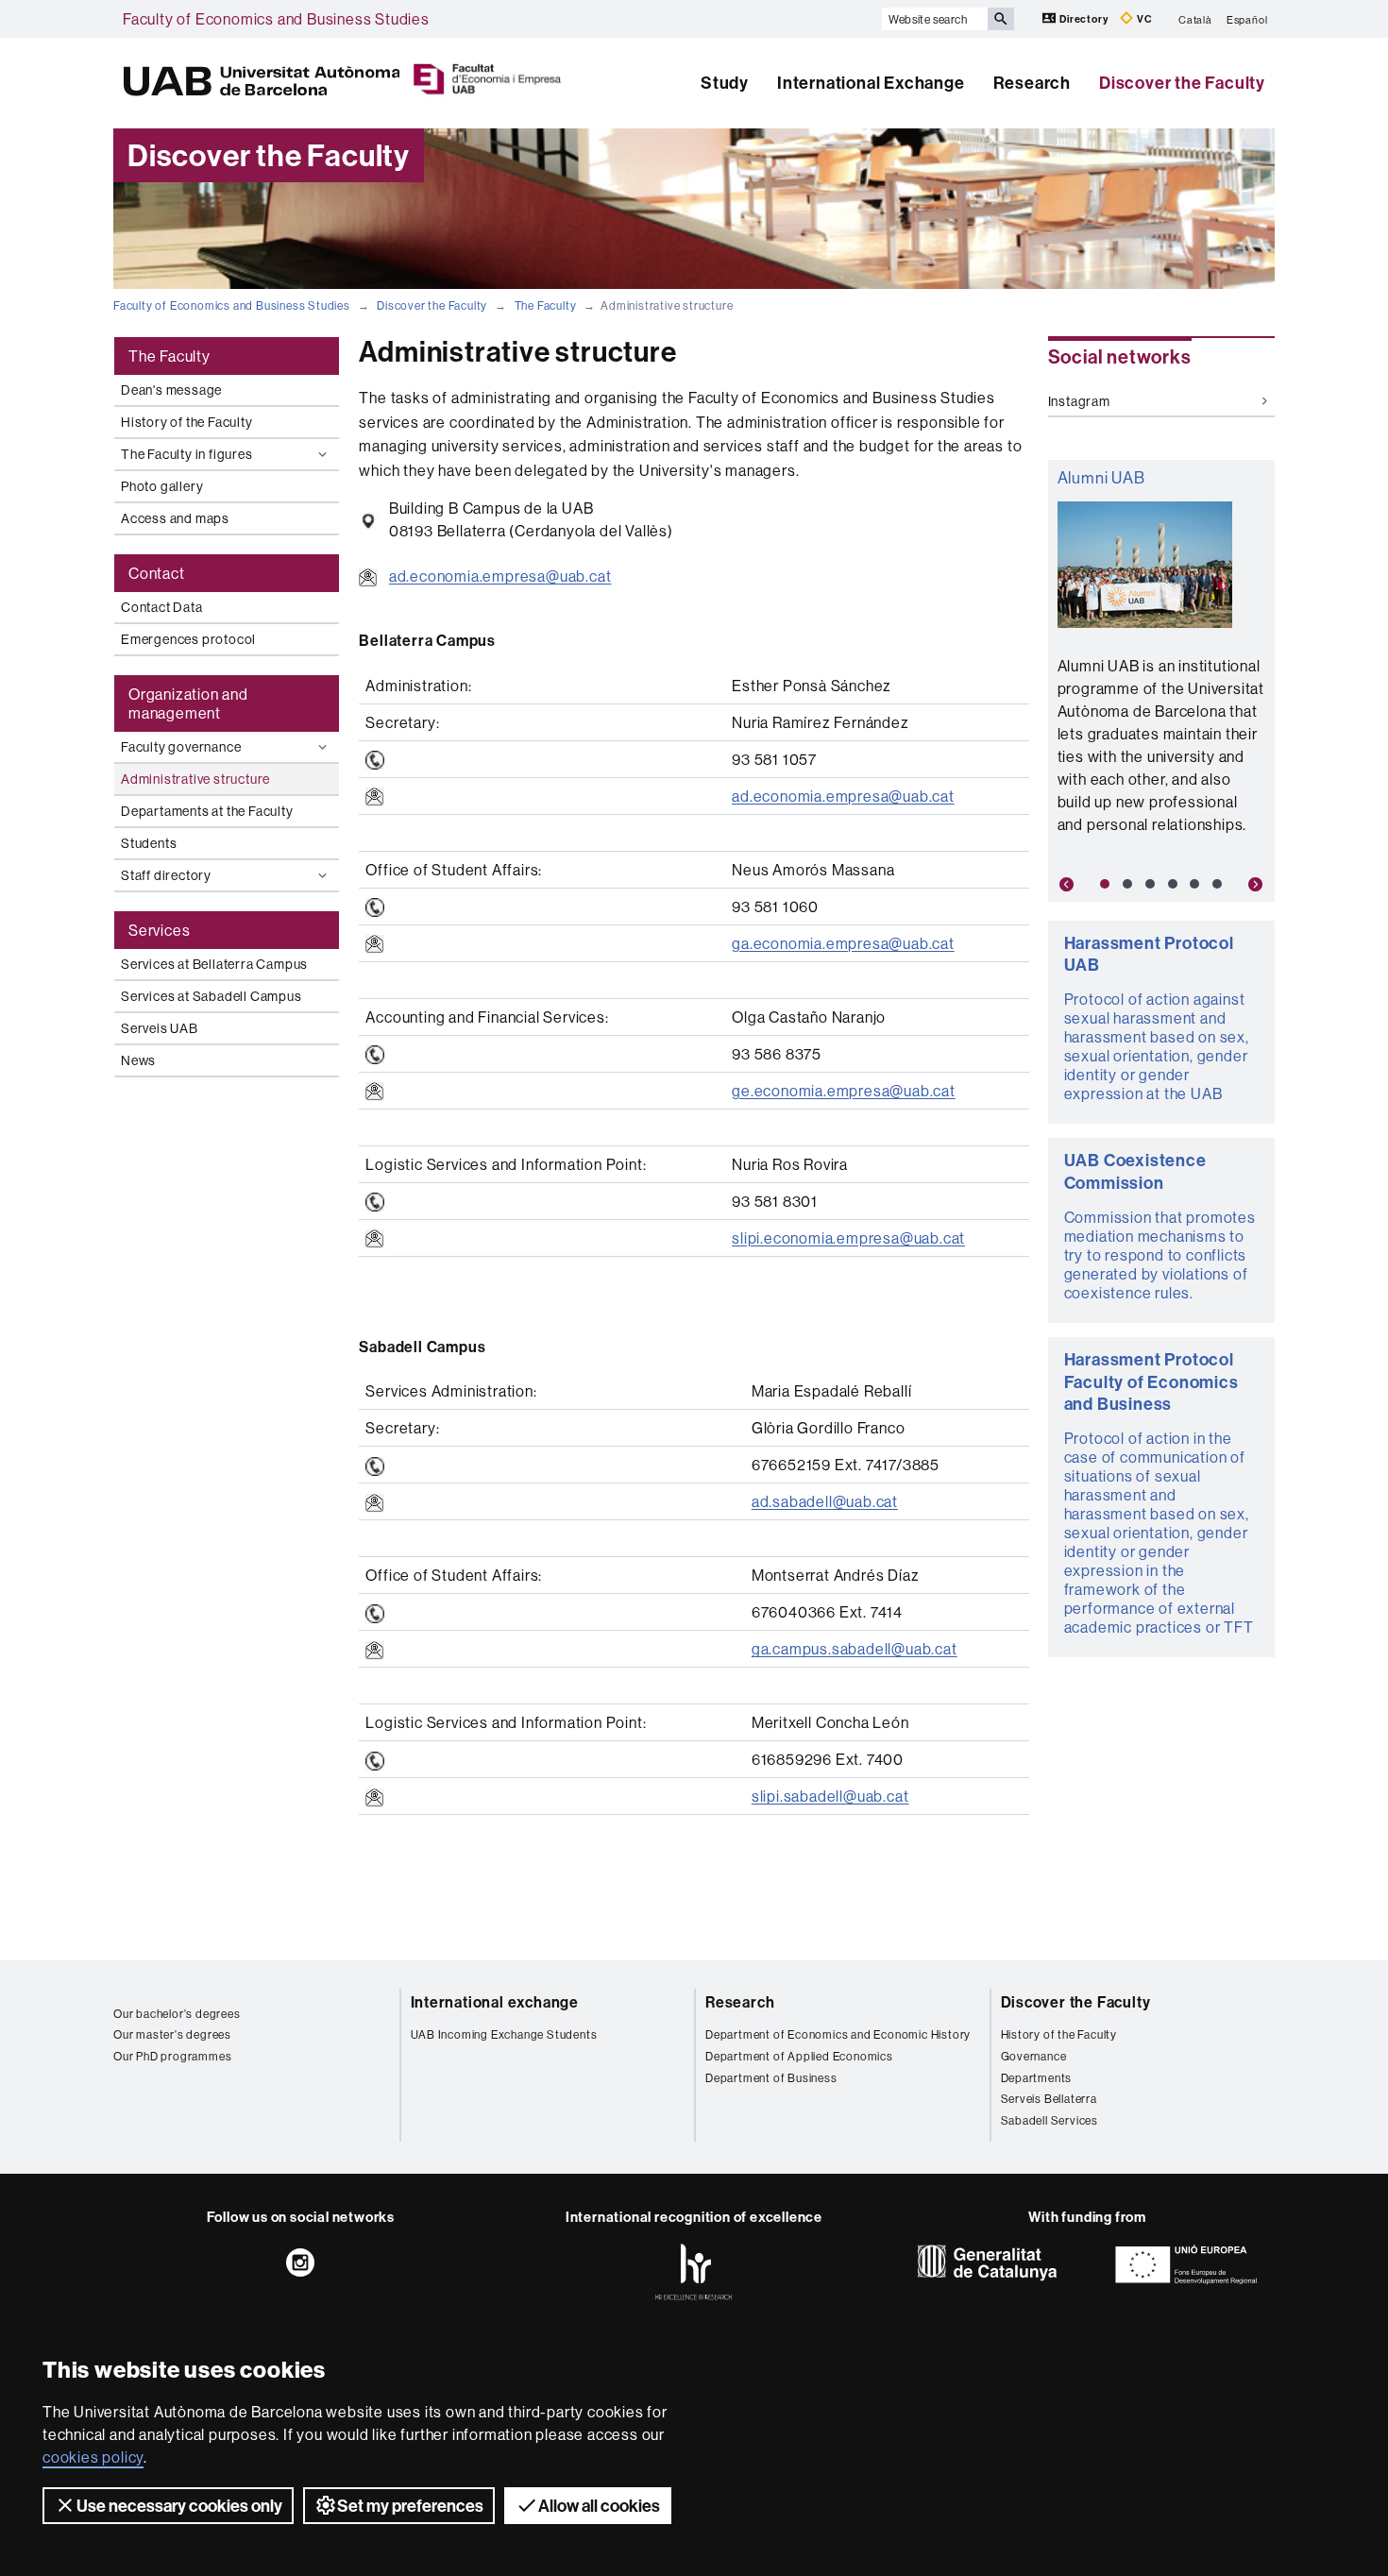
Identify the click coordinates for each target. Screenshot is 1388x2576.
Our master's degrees (172, 2034)
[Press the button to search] (1001, 19)
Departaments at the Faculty (207, 811)
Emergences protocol (188, 639)
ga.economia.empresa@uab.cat (843, 943)
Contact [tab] (157, 573)
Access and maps (175, 518)
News (138, 1060)
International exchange (495, 2002)
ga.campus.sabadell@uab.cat (855, 1649)
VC (1143, 19)
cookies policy (93, 2457)
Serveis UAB (160, 1028)
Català (1195, 19)
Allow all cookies (599, 2506)
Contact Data (162, 607)
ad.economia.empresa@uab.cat (500, 576)
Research (1032, 83)
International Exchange (871, 83)
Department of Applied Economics (799, 2056)
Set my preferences (410, 2506)
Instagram (1079, 401)
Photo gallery (162, 486)
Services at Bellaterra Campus (214, 964)
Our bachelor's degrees (177, 2014)
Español (1247, 19)
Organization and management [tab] (188, 703)
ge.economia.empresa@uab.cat (844, 1091)
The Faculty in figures (187, 454)
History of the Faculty (187, 422)
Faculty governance (181, 747)
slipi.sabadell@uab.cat (830, 1796)
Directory (1083, 19)
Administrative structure (195, 779)
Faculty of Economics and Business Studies (276, 19)
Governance (1034, 2056)
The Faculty (546, 305)
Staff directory (166, 875)
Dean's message (171, 390)
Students (149, 843)
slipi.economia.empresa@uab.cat (848, 1238)
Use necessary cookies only (179, 2506)
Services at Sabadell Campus (212, 996)
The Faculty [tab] (169, 356)
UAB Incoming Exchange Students (504, 2034)
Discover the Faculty (1182, 83)
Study (725, 83)
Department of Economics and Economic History (838, 2034)
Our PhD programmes (172, 2056)
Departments (1037, 2078)
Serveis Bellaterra (1049, 2099)
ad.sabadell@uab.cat (825, 1501)
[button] (1065, 885)
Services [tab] (159, 930)
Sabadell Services (1050, 2120)
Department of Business (771, 2078)
